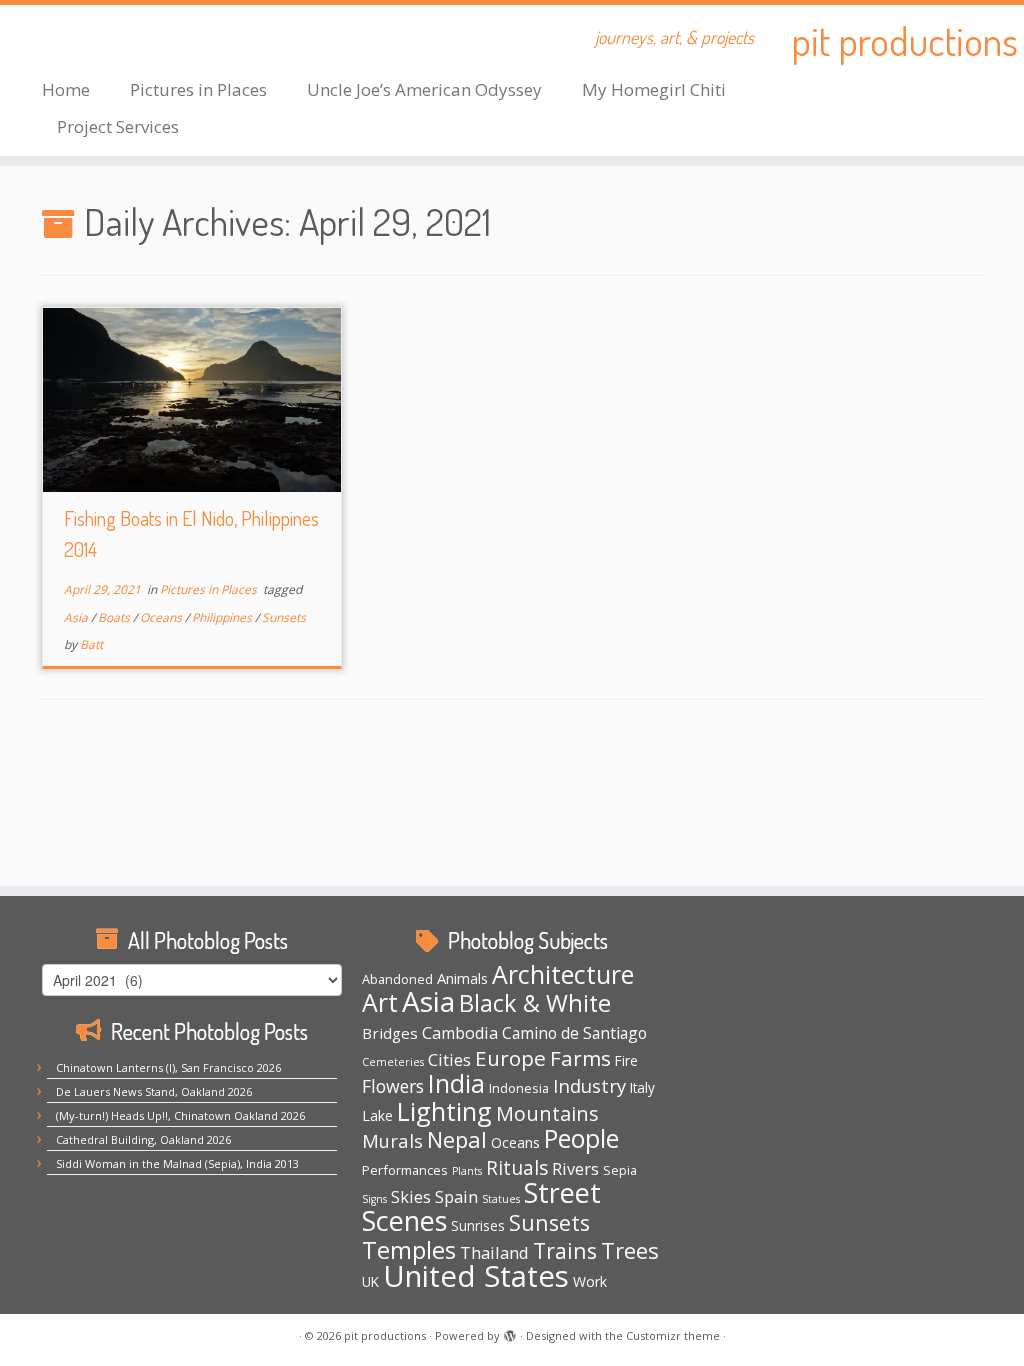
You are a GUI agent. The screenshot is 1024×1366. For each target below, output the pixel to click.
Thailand (494, 1252)
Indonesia (519, 1088)
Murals (392, 1140)
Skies (411, 1197)
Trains (565, 1250)
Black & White (535, 1003)
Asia (77, 617)
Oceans (162, 617)
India (456, 1083)
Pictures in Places (198, 89)
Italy (642, 1088)
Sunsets (284, 617)
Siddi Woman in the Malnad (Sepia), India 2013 (177, 1163)
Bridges (390, 1033)
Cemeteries (393, 1062)
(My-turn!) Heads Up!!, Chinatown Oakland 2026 (180, 1115)
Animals (462, 978)
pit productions (904, 40)
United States (476, 1276)
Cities (449, 1059)
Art (380, 1002)
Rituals (517, 1167)
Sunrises (478, 1226)
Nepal (457, 1139)
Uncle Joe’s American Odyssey (424, 89)
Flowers (393, 1086)
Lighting (444, 1111)
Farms (580, 1058)
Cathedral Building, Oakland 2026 (143, 1139)
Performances (405, 1170)
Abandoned (397, 979)
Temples (409, 1249)
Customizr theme (673, 1335)
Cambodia (460, 1033)
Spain (456, 1196)
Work (590, 1281)
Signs (374, 1199)
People (581, 1138)
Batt (91, 644)
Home (66, 89)
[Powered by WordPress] (510, 1332)
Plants (467, 1171)
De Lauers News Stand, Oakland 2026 (154, 1091)
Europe (510, 1058)
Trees (630, 1250)
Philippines (223, 617)
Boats (115, 617)
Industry (589, 1085)
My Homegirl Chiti (654, 89)
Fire (626, 1061)
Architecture (563, 974)
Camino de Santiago (574, 1033)
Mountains (547, 1113)
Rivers (575, 1169)
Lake (377, 1115)
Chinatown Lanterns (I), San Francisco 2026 (168, 1067)
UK (370, 1282)
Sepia (620, 1170)
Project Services (118, 126)
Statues (501, 1199)
